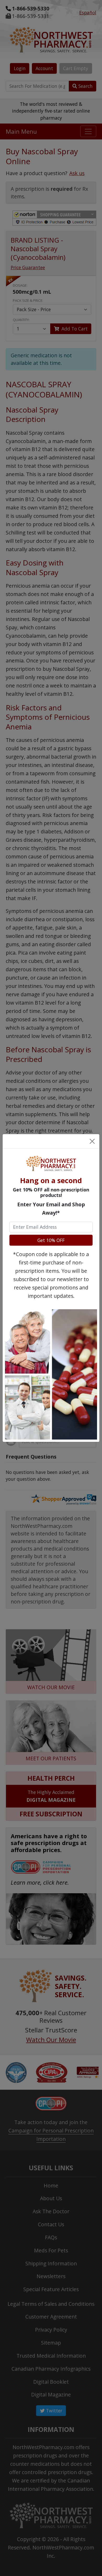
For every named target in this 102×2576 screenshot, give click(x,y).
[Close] (92, 1141)
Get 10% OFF (51, 1240)
